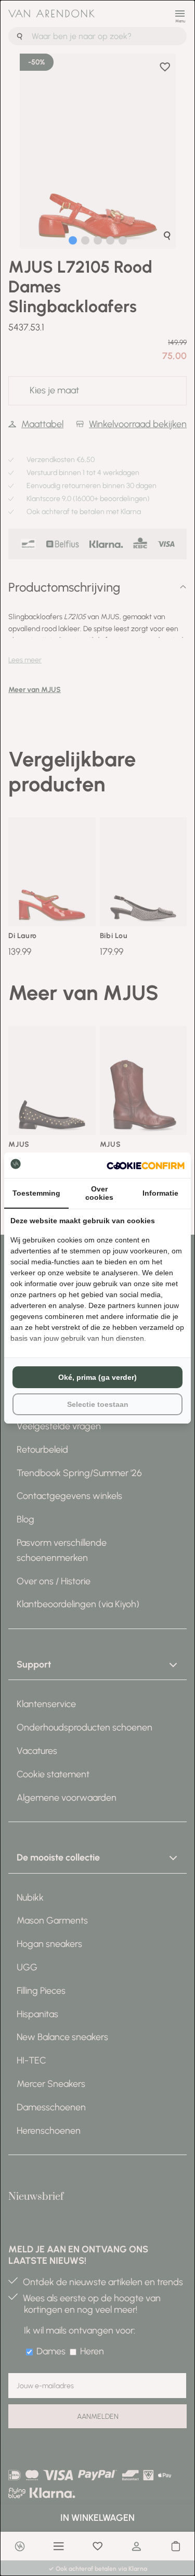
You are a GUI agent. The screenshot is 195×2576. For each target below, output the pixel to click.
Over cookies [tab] (99, 1193)
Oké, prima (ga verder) (97, 1377)
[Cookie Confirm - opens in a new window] (146, 1165)
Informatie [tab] (160, 1193)
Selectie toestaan (98, 1404)
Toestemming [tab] (36, 1193)
